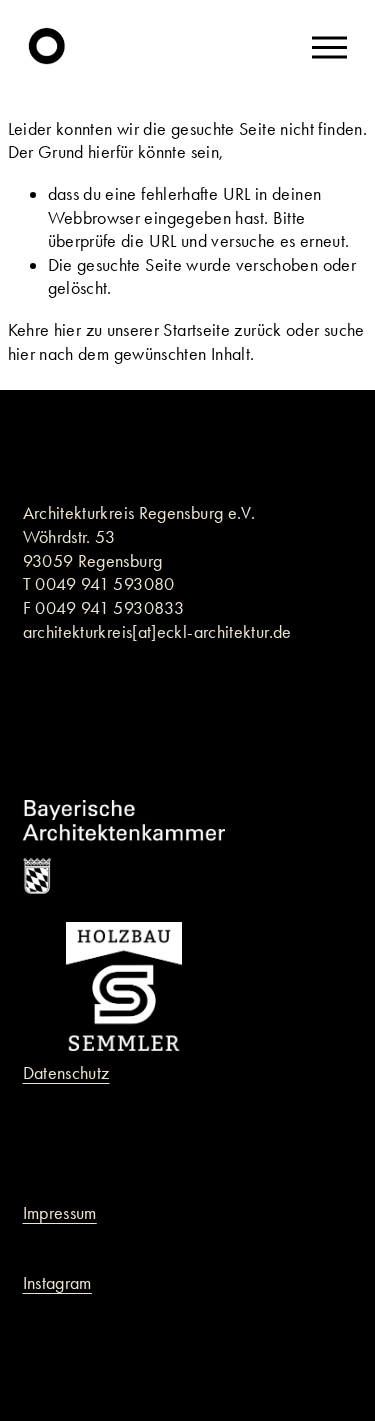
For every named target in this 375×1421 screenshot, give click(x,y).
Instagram (57, 1283)
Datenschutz (66, 1073)
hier (67, 330)
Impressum (60, 1213)
